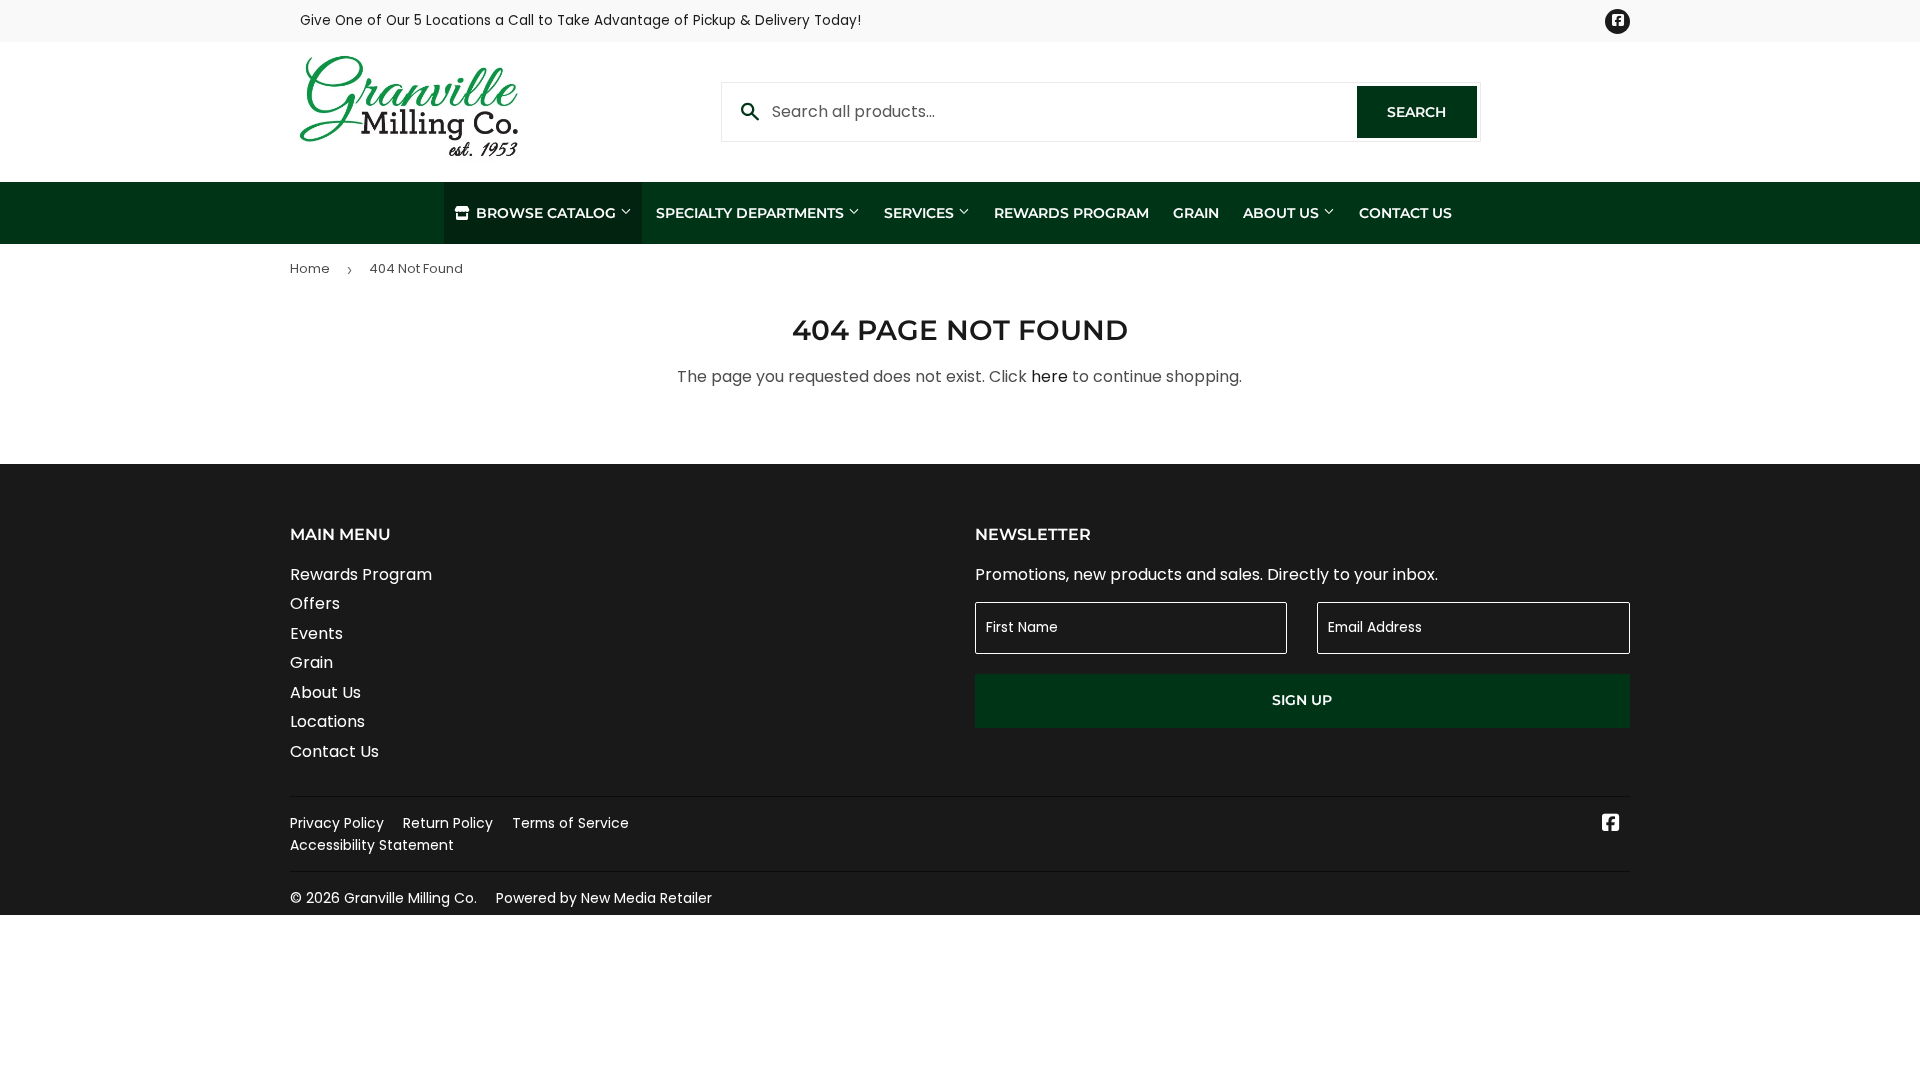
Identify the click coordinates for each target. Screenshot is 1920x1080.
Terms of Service (570, 823)
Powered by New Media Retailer (604, 898)
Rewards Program (1071, 213)
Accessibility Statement (372, 845)
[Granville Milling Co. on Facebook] (1611, 824)
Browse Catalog (546, 213)
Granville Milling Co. (410, 898)
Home (310, 268)
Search (1432, 112)
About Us (1283, 213)
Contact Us (1405, 213)
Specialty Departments (752, 213)
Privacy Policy (337, 823)
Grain (1196, 213)
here (1049, 376)
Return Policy (448, 823)
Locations (327, 721)
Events (316, 633)
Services (921, 213)
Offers (315, 603)
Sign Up (1302, 700)
